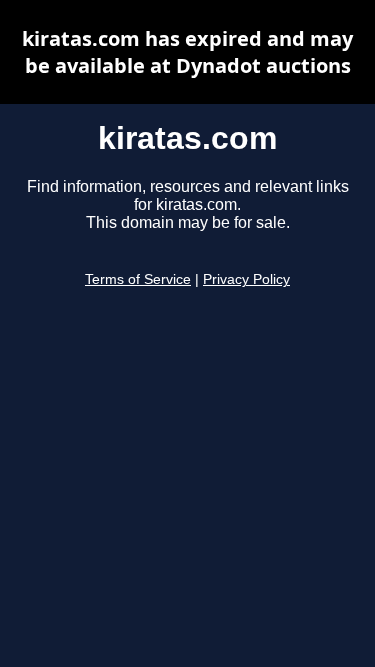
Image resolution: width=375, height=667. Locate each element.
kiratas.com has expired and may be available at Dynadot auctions (187, 52)
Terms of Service (138, 279)
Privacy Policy (246, 279)
